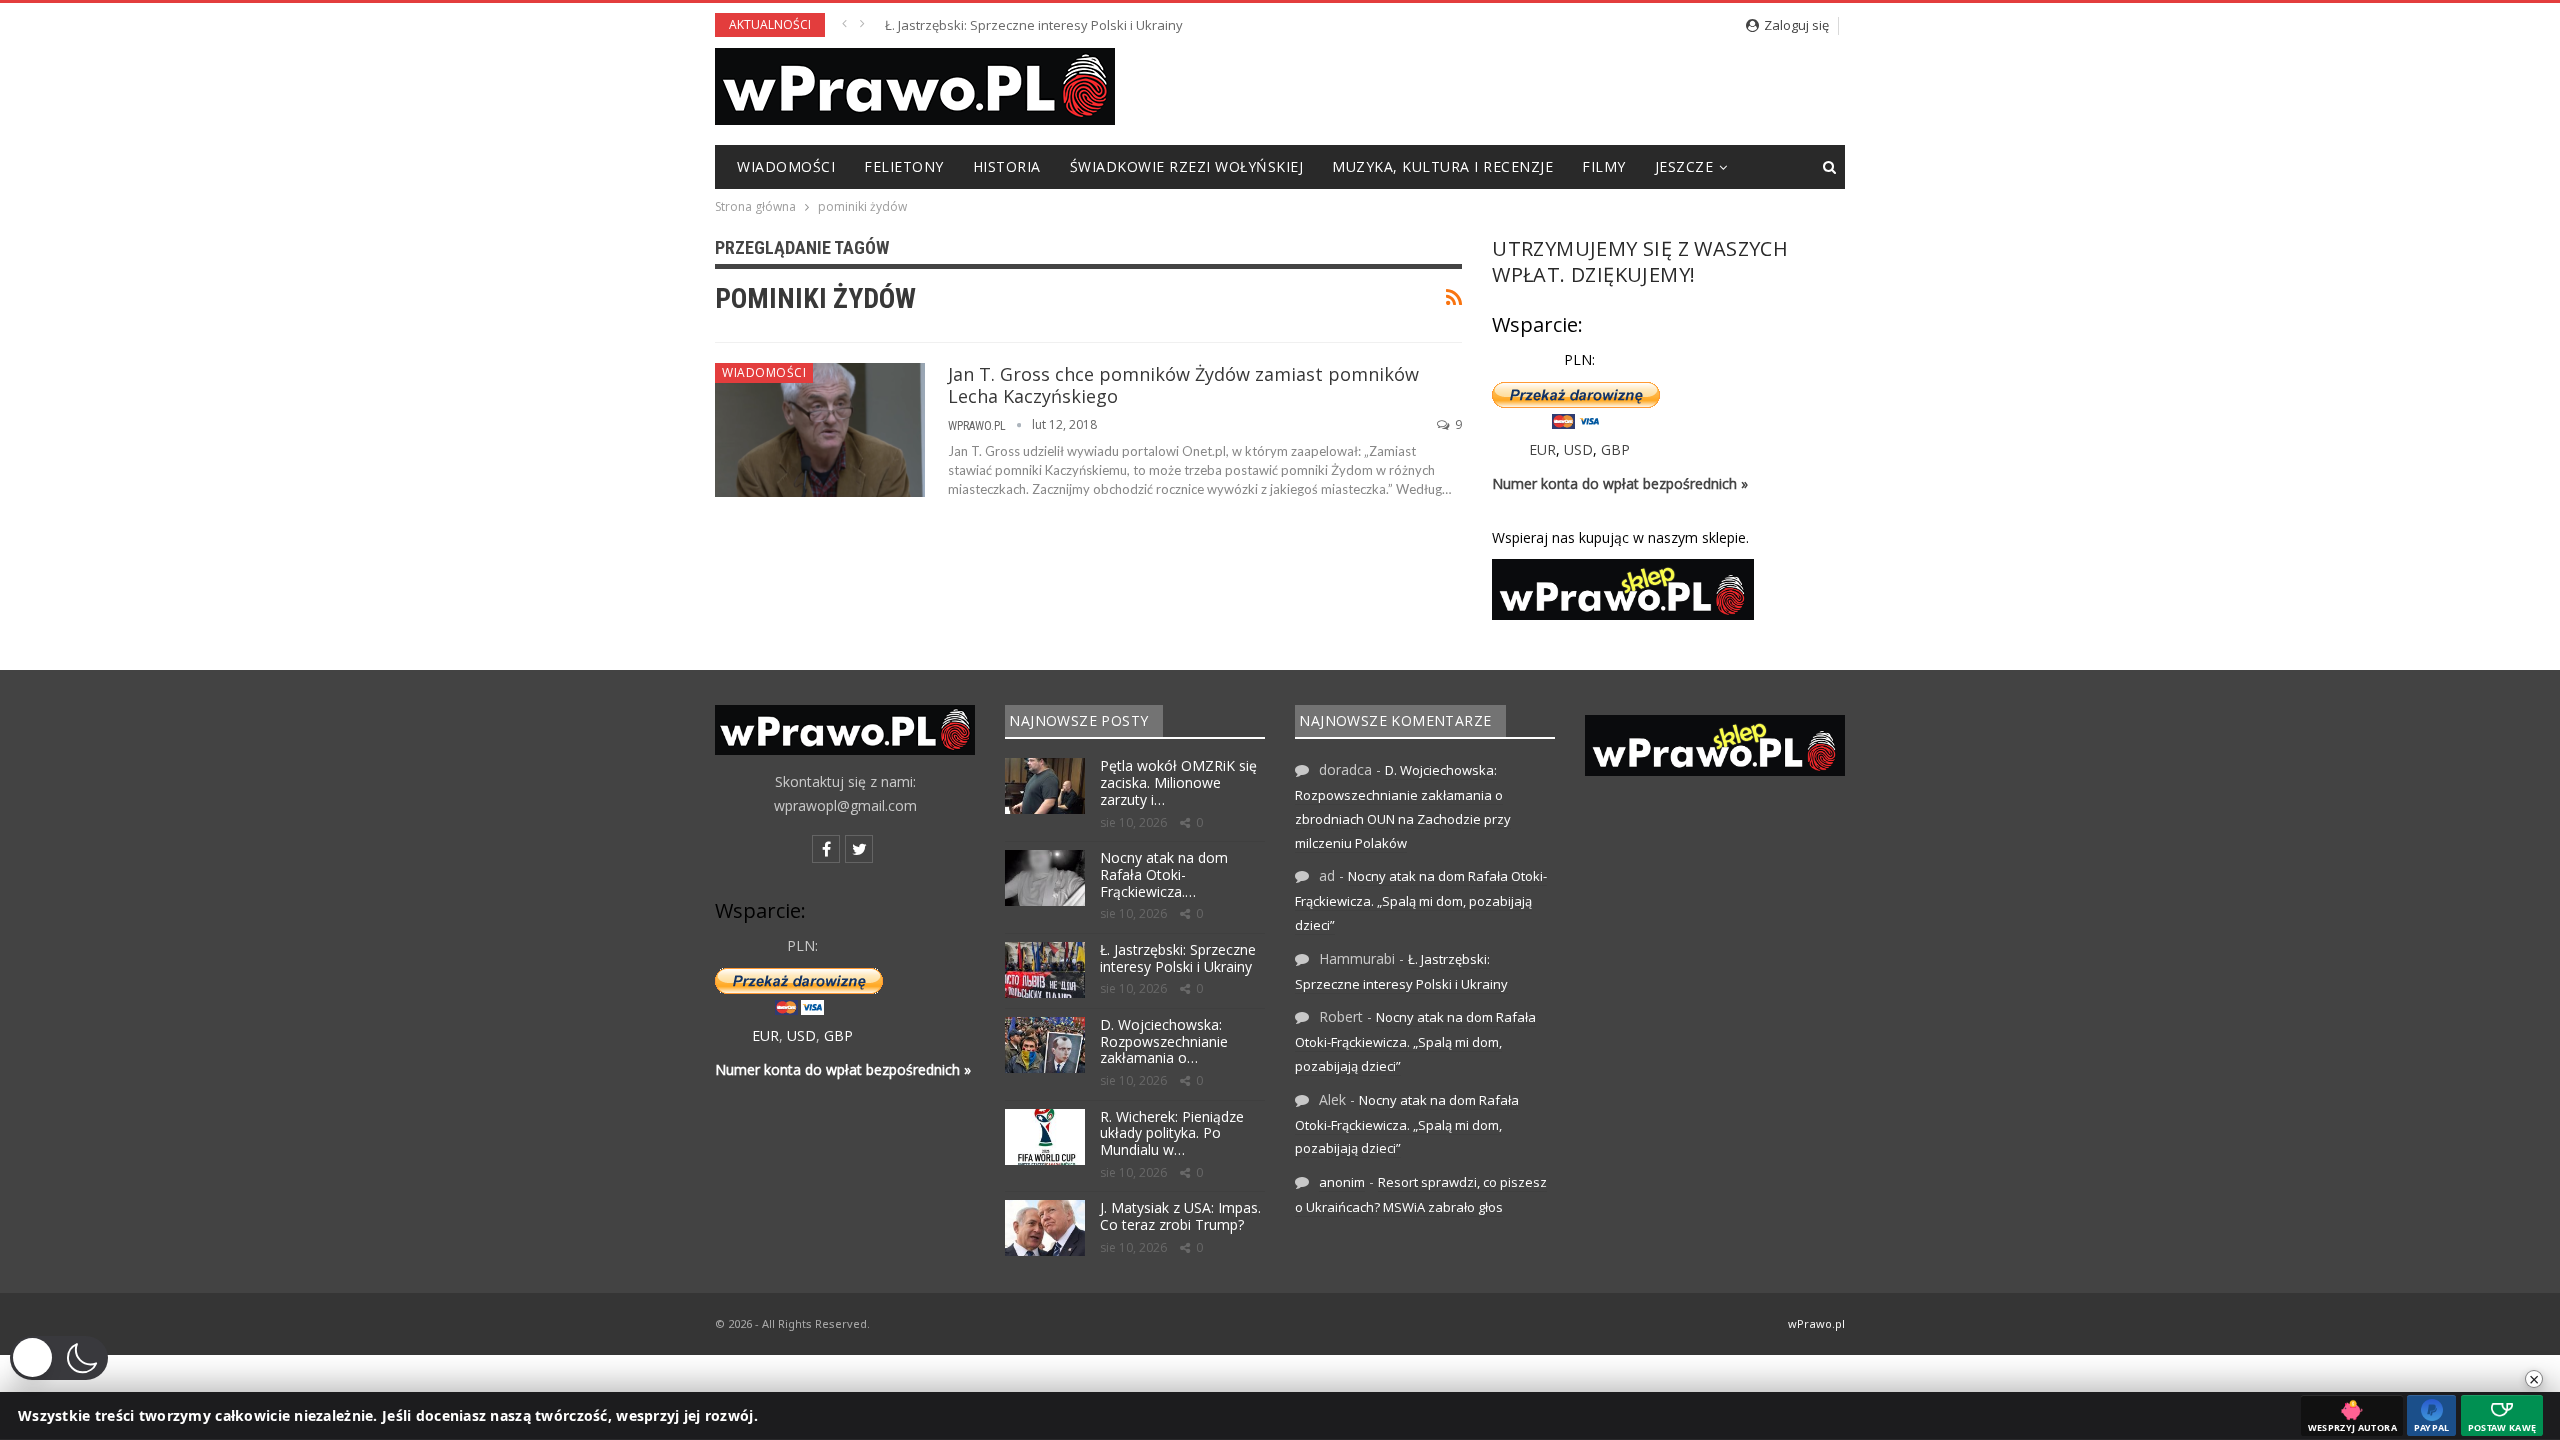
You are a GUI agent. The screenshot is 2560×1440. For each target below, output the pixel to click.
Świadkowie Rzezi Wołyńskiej (1187, 166)
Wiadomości (786, 166)
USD (1578, 449)
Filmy (1604, 166)
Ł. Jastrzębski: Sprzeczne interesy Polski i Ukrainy (1034, 25)
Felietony (904, 166)
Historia (1007, 166)
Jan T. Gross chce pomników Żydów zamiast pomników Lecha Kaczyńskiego (1183, 385)
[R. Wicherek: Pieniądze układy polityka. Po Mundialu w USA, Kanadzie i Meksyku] (1045, 1137)
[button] (59, 1358)
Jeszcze (1684, 166)
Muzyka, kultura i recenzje (1442, 166)
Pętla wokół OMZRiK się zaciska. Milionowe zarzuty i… (1178, 782)
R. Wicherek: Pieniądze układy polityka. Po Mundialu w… (1172, 1133)
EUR (1542, 449)
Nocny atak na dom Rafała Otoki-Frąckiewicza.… (1164, 874)
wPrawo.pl (1816, 1323)
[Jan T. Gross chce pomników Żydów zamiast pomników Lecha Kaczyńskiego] (820, 430)
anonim (1342, 1182)
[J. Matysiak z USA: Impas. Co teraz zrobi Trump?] (1045, 1228)
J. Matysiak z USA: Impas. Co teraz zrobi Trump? (1180, 1216)
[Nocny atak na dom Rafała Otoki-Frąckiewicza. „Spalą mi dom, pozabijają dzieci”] (1045, 878)
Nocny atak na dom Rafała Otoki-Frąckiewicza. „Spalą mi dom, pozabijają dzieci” (1421, 900)
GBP (1615, 449)
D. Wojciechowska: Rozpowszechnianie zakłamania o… (1164, 1041)
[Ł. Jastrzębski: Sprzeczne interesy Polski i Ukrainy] (1045, 970)
